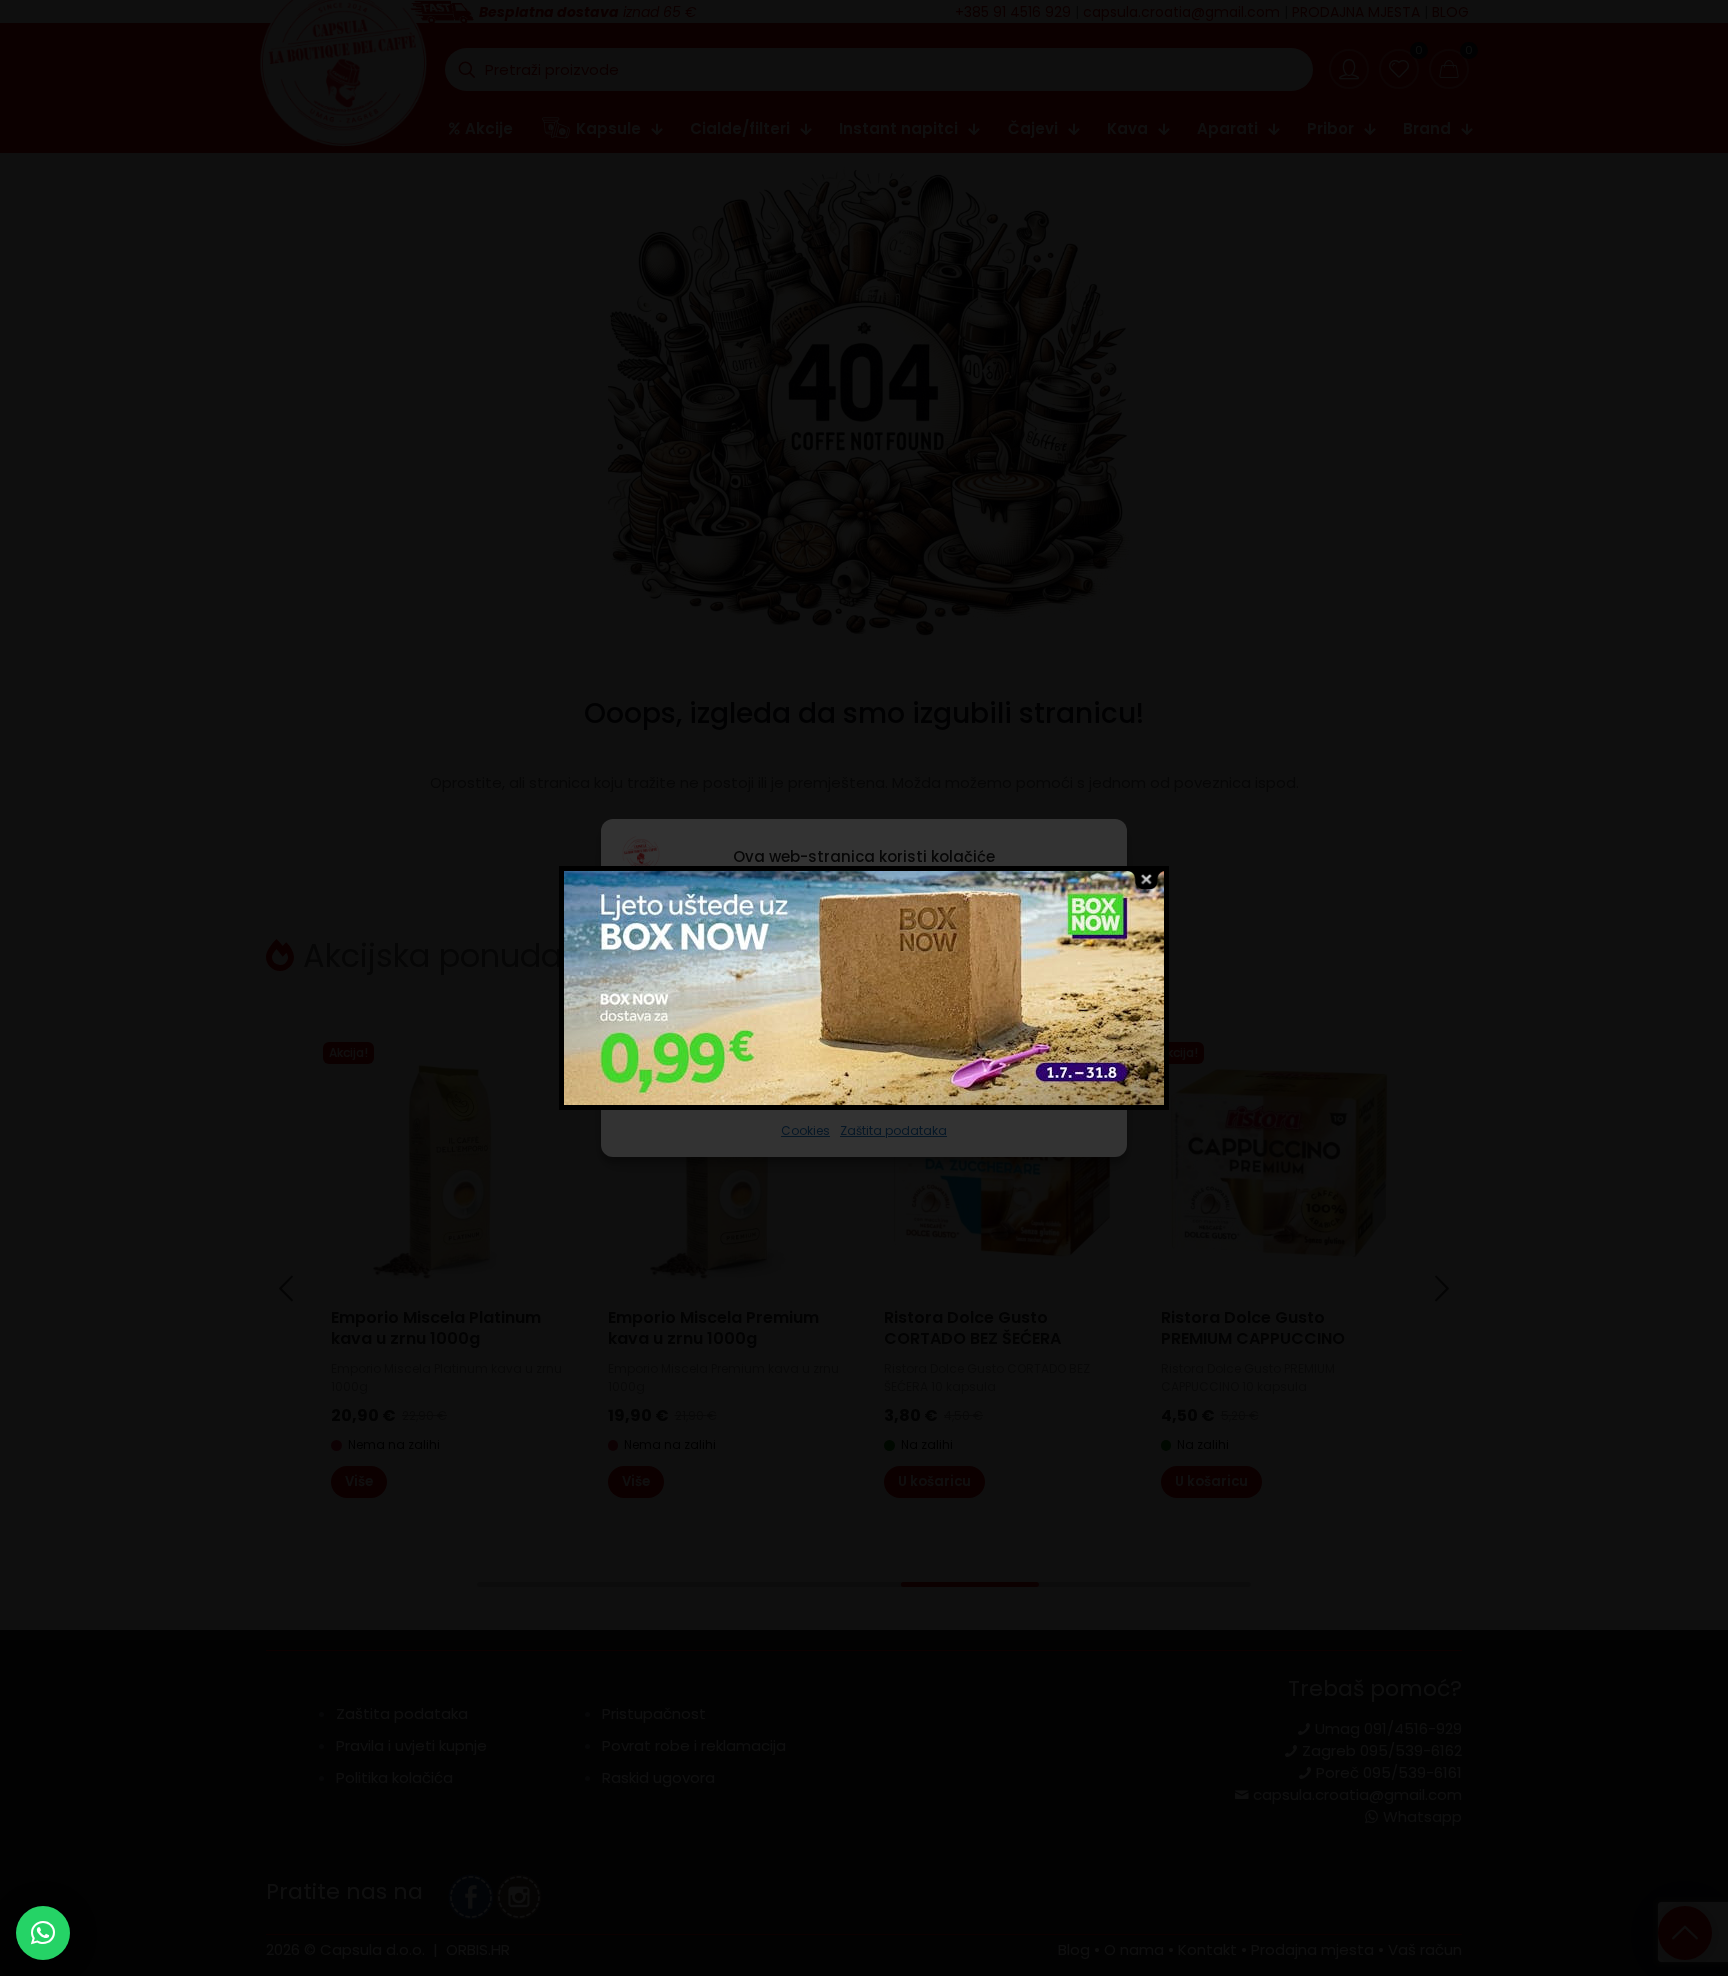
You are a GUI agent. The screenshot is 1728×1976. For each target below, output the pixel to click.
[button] (43, 1933)
